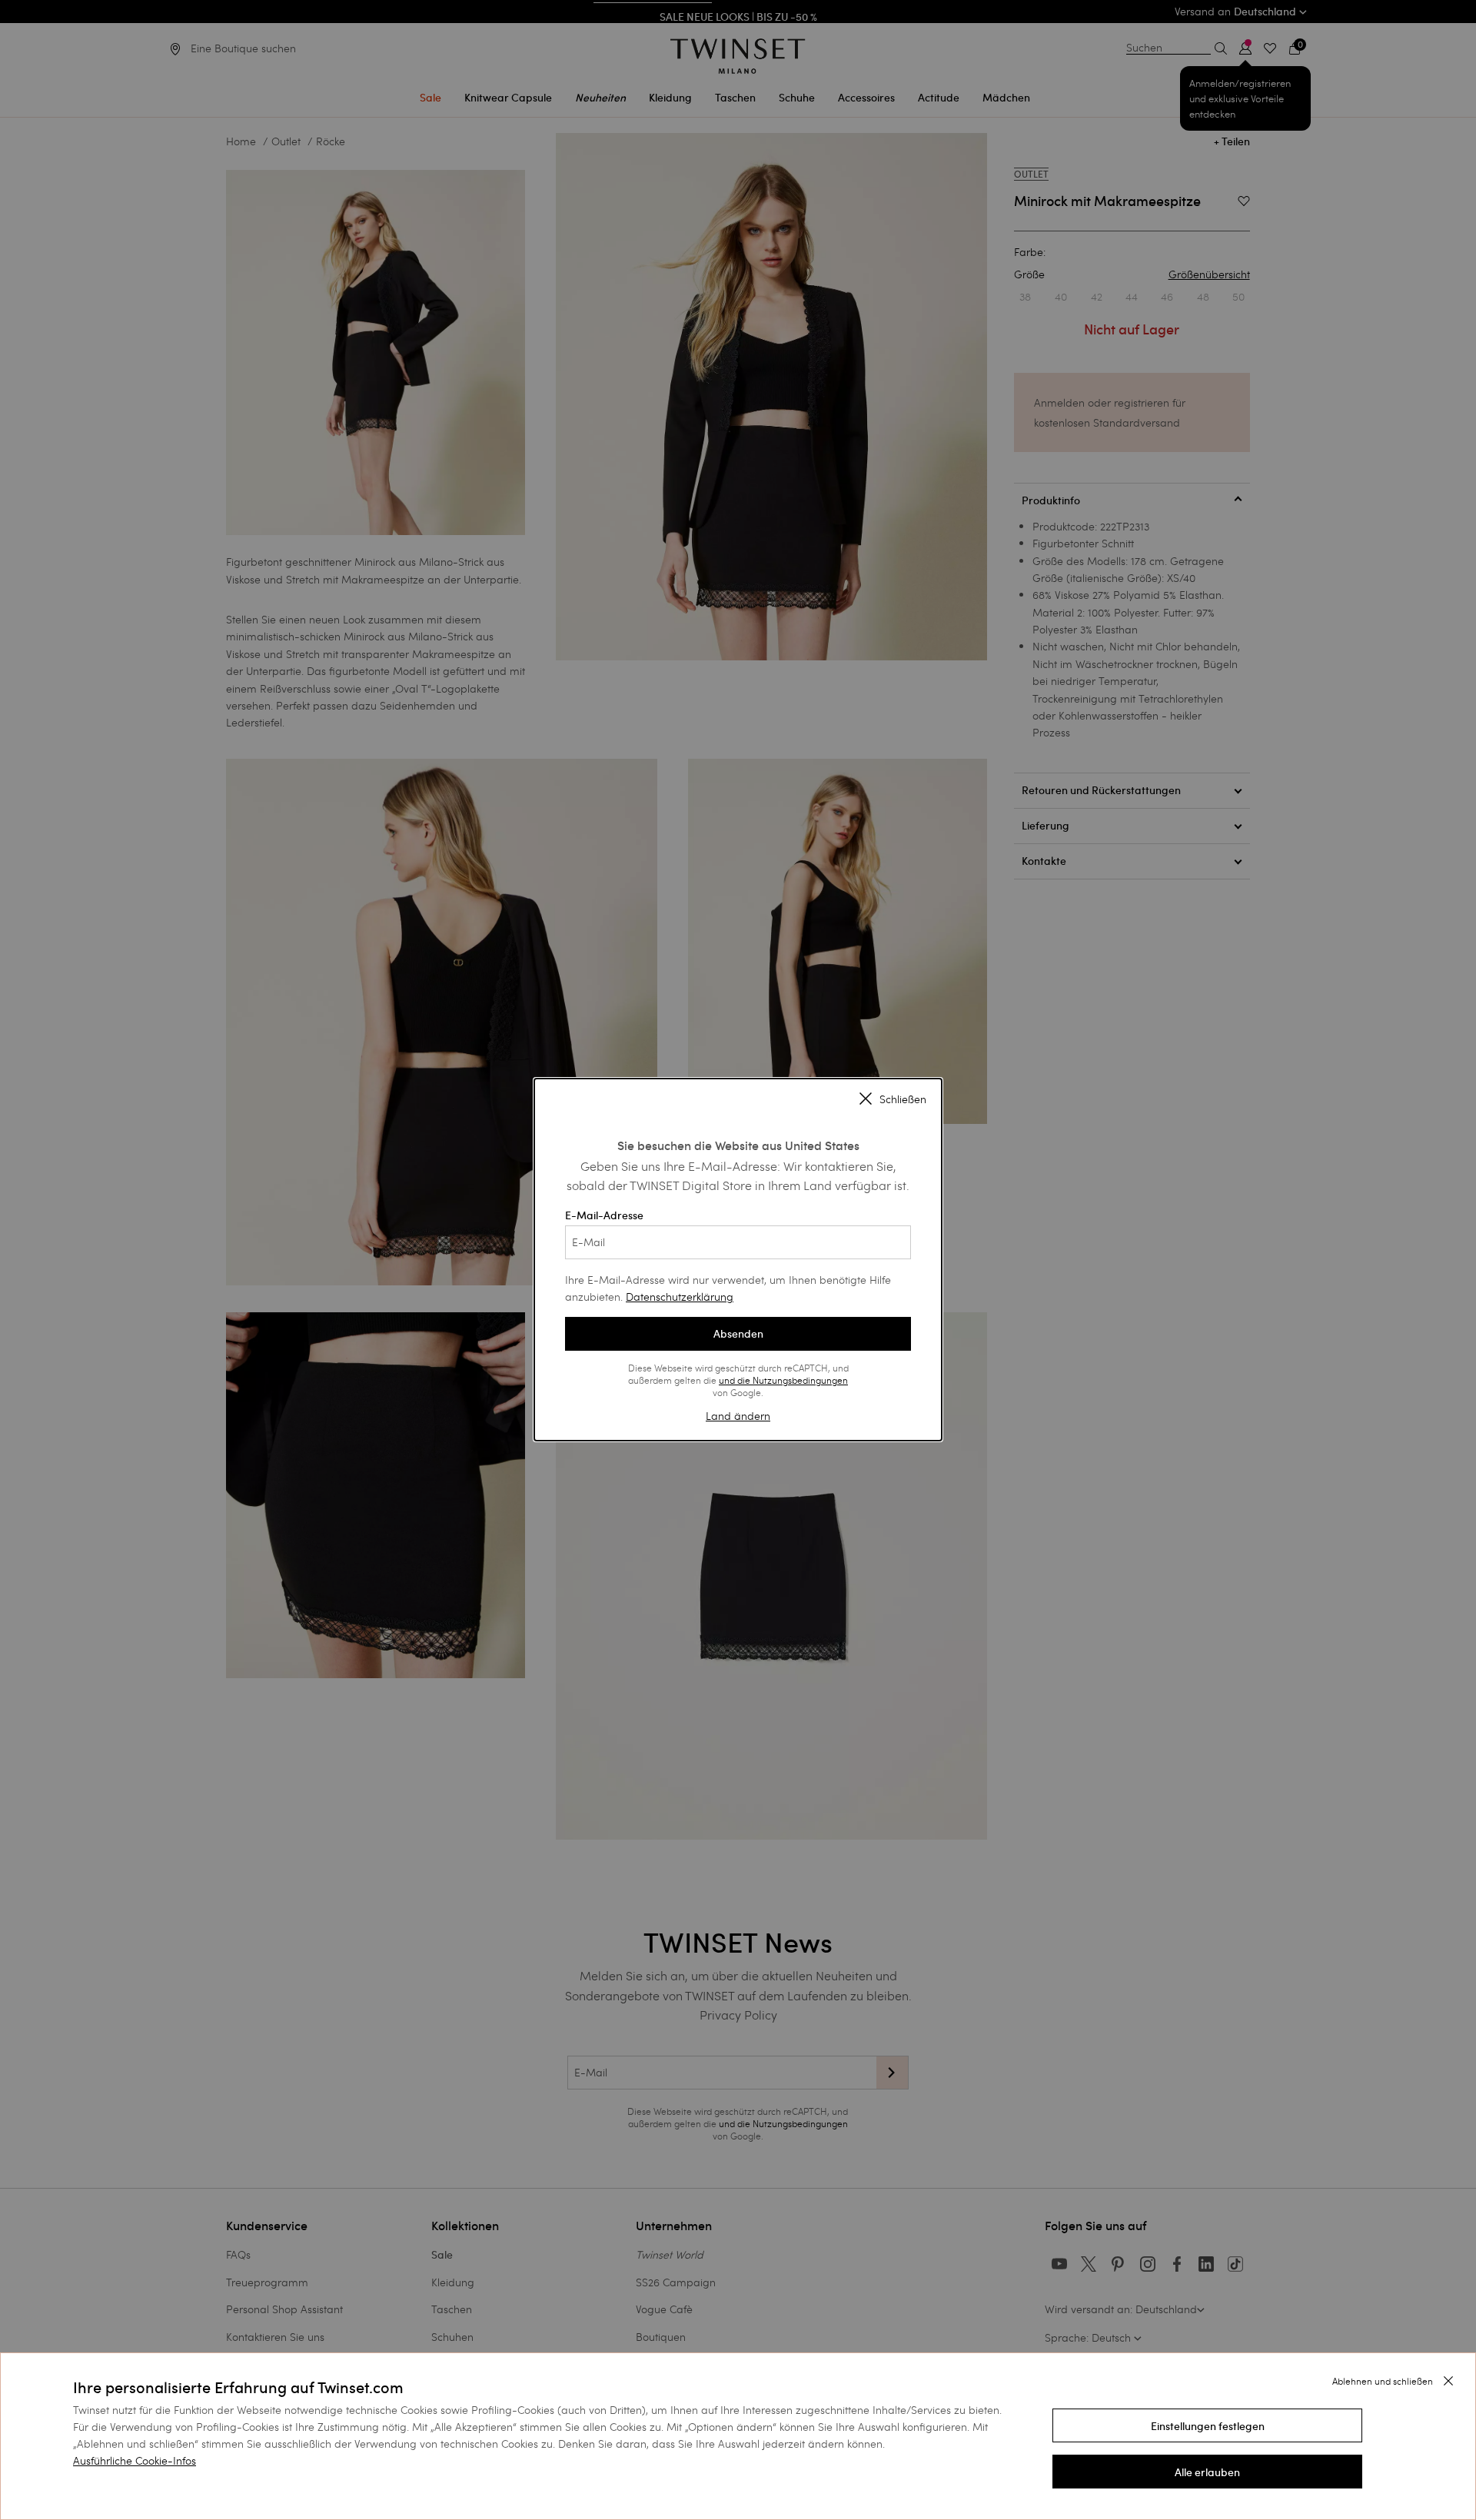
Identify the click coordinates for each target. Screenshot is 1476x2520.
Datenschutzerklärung (680, 1297)
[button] (1207, 2425)
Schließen (903, 1099)
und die (736, 1380)
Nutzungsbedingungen (800, 1380)
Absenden (738, 1334)
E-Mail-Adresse (604, 1215)
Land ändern (738, 1416)
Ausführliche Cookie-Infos (135, 2460)
